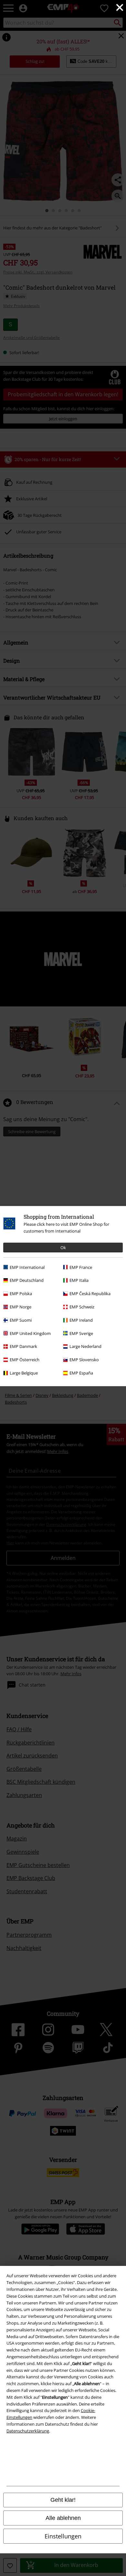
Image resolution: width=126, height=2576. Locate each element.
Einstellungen (63, 2536)
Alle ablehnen (63, 2518)
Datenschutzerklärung (28, 2431)
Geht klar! (63, 2500)
